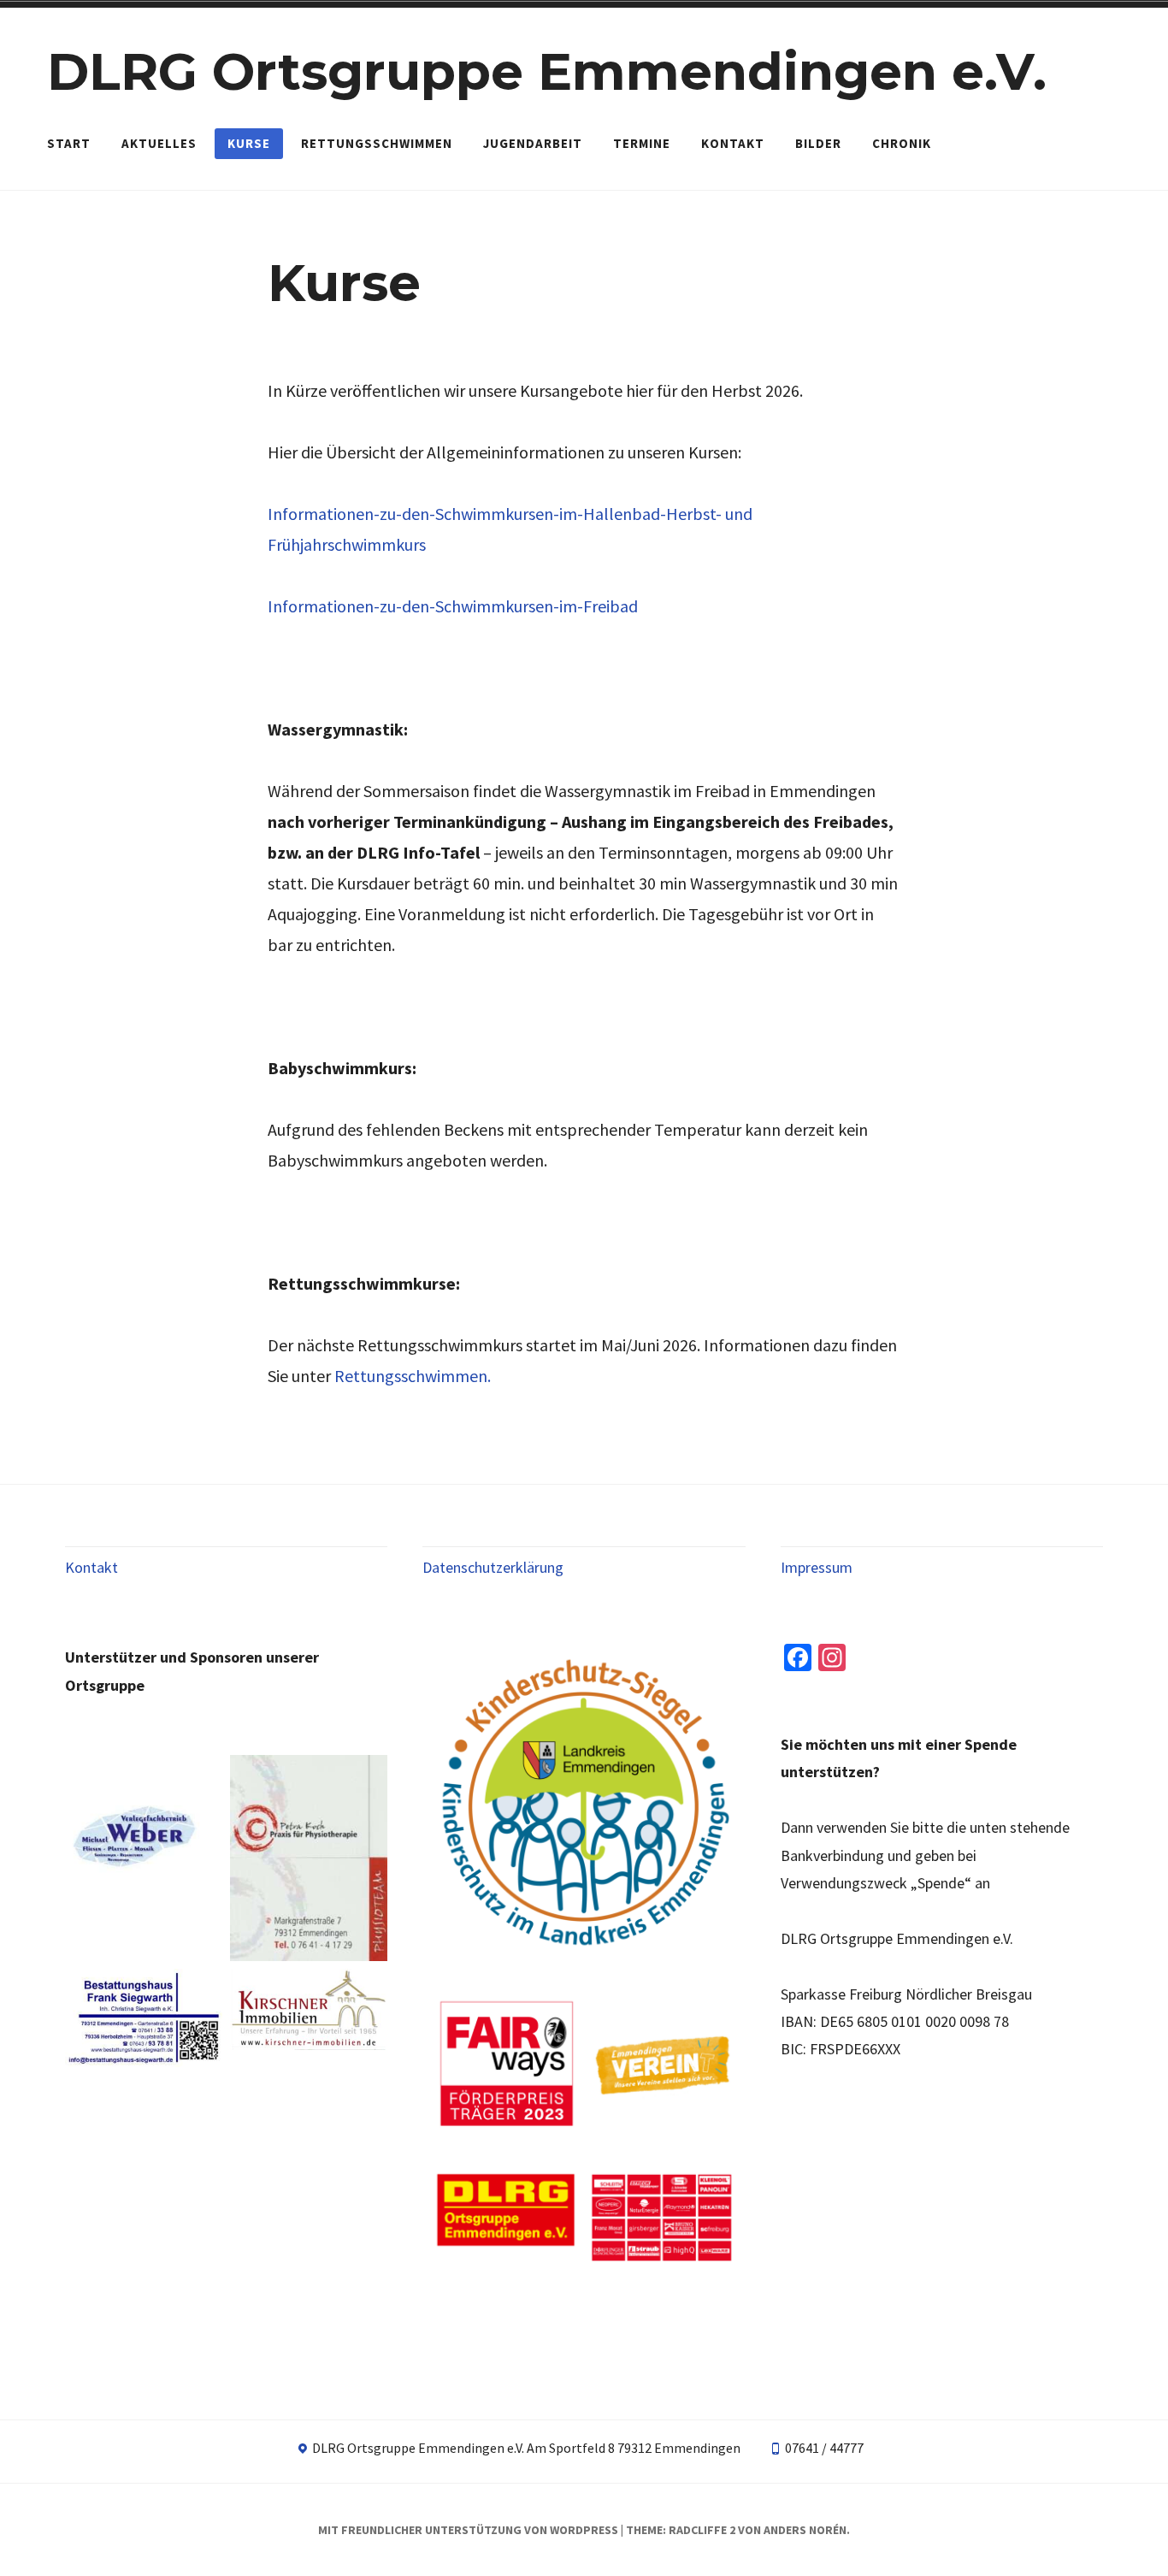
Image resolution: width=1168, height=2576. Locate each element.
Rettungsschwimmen (377, 143)
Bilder (818, 143)
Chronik (902, 143)
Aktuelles (159, 143)
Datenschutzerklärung (493, 1567)
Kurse (249, 143)
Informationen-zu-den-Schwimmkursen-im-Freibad (453, 606)
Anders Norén (805, 2530)
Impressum (817, 1567)
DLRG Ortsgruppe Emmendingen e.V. (547, 71)
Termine (642, 143)
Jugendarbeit (533, 143)
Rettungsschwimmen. (413, 1376)
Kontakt (733, 143)
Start (69, 143)
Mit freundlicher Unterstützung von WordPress (468, 2530)
